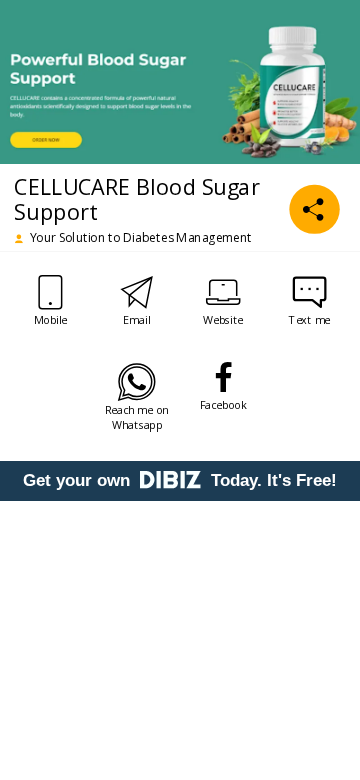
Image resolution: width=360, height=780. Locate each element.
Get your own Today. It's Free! (180, 480)
